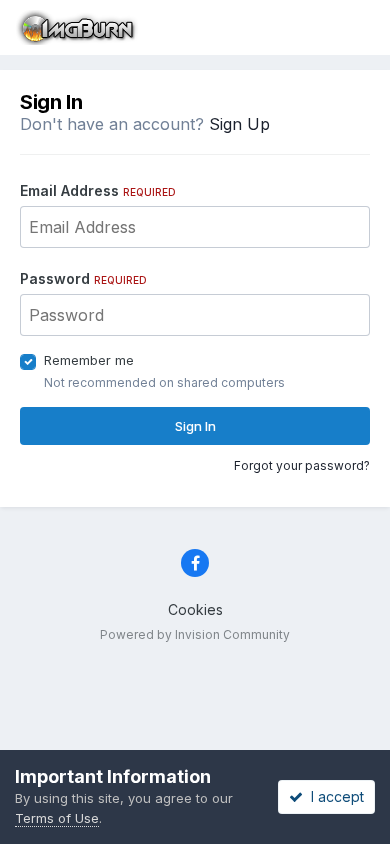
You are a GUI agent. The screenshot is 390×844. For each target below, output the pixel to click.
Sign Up (239, 124)
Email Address (98, 190)
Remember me (89, 360)
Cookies (195, 609)
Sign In (195, 426)
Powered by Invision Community (195, 634)
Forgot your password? (302, 465)
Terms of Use (57, 818)
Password (83, 278)
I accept (333, 796)
